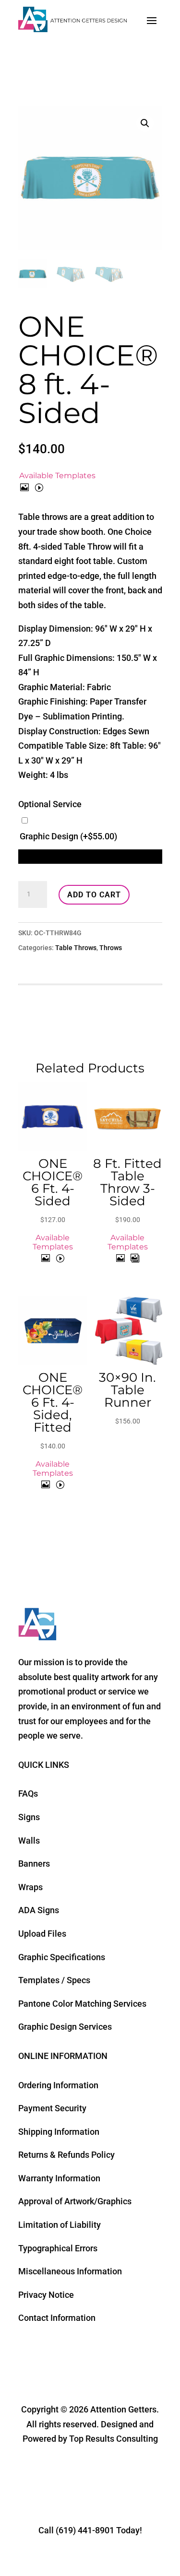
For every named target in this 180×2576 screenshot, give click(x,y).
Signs (29, 1817)
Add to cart (94, 895)
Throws (111, 948)
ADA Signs (39, 1910)
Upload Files (42, 1934)
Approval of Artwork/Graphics (75, 2201)
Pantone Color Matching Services (82, 2004)
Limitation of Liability (60, 2225)
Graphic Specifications (62, 1957)
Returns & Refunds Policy (66, 2155)
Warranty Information (59, 2178)
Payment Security (52, 2108)
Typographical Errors (58, 2248)
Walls (29, 1841)
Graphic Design (68, 836)
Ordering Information (58, 2085)
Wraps (30, 1887)
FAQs (28, 1794)
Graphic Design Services (65, 2027)
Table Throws (76, 948)
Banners (34, 1864)
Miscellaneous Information (70, 2271)
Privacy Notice (46, 2295)
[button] (145, 123)
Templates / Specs (54, 1980)
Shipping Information (59, 2132)
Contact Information (57, 2318)
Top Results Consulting (114, 2439)
